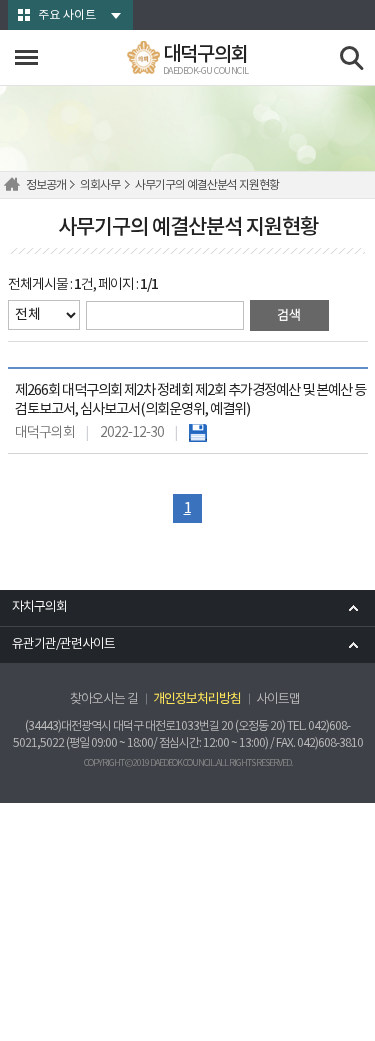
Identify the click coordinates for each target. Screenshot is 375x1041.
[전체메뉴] (26, 57)
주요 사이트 (67, 15)
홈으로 (15, 185)
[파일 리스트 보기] (198, 433)
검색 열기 (352, 58)
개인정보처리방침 (197, 699)
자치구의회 (39, 607)
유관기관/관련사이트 (63, 644)
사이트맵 (278, 699)
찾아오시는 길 (104, 699)
